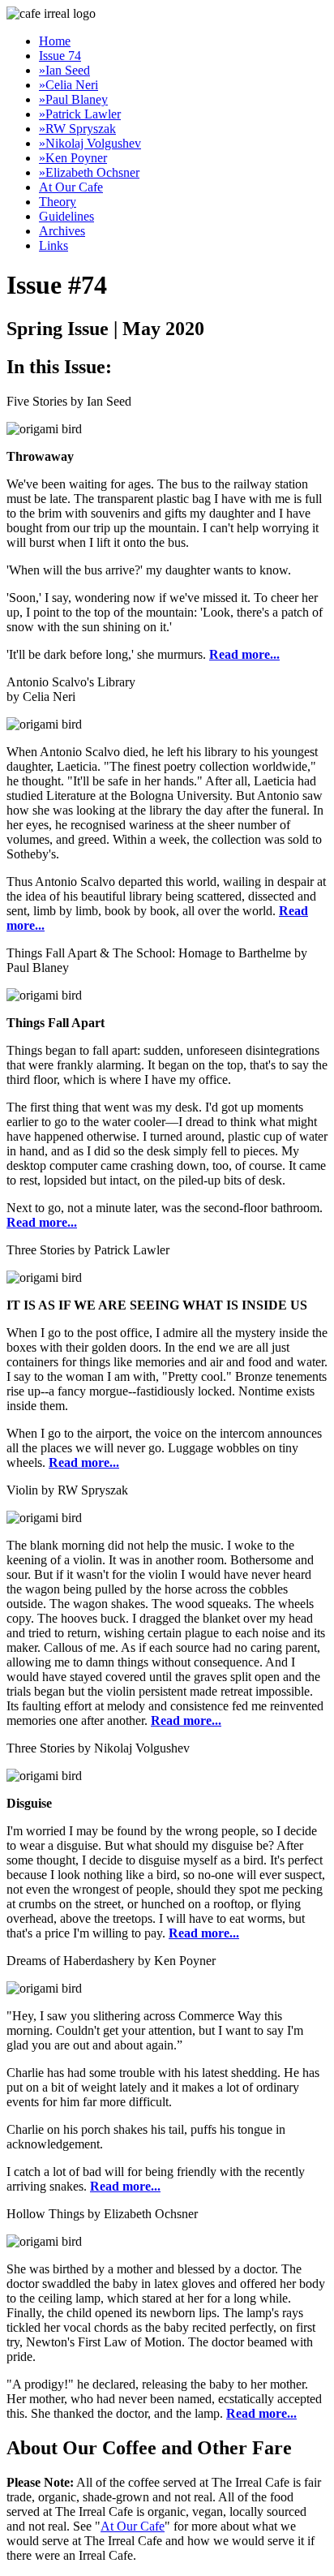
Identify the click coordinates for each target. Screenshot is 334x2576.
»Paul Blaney (73, 99)
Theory (58, 202)
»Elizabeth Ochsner (89, 172)
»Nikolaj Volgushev (90, 143)
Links (54, 245)
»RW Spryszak (77, 129)
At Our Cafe (71, 187)
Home (55, 41)
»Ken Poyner (73, 158)
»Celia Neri (69, 85)
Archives (62, 231)
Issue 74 (60, 56)
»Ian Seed (64, 70)
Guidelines (66, 216)
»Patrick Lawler (80, 114)
